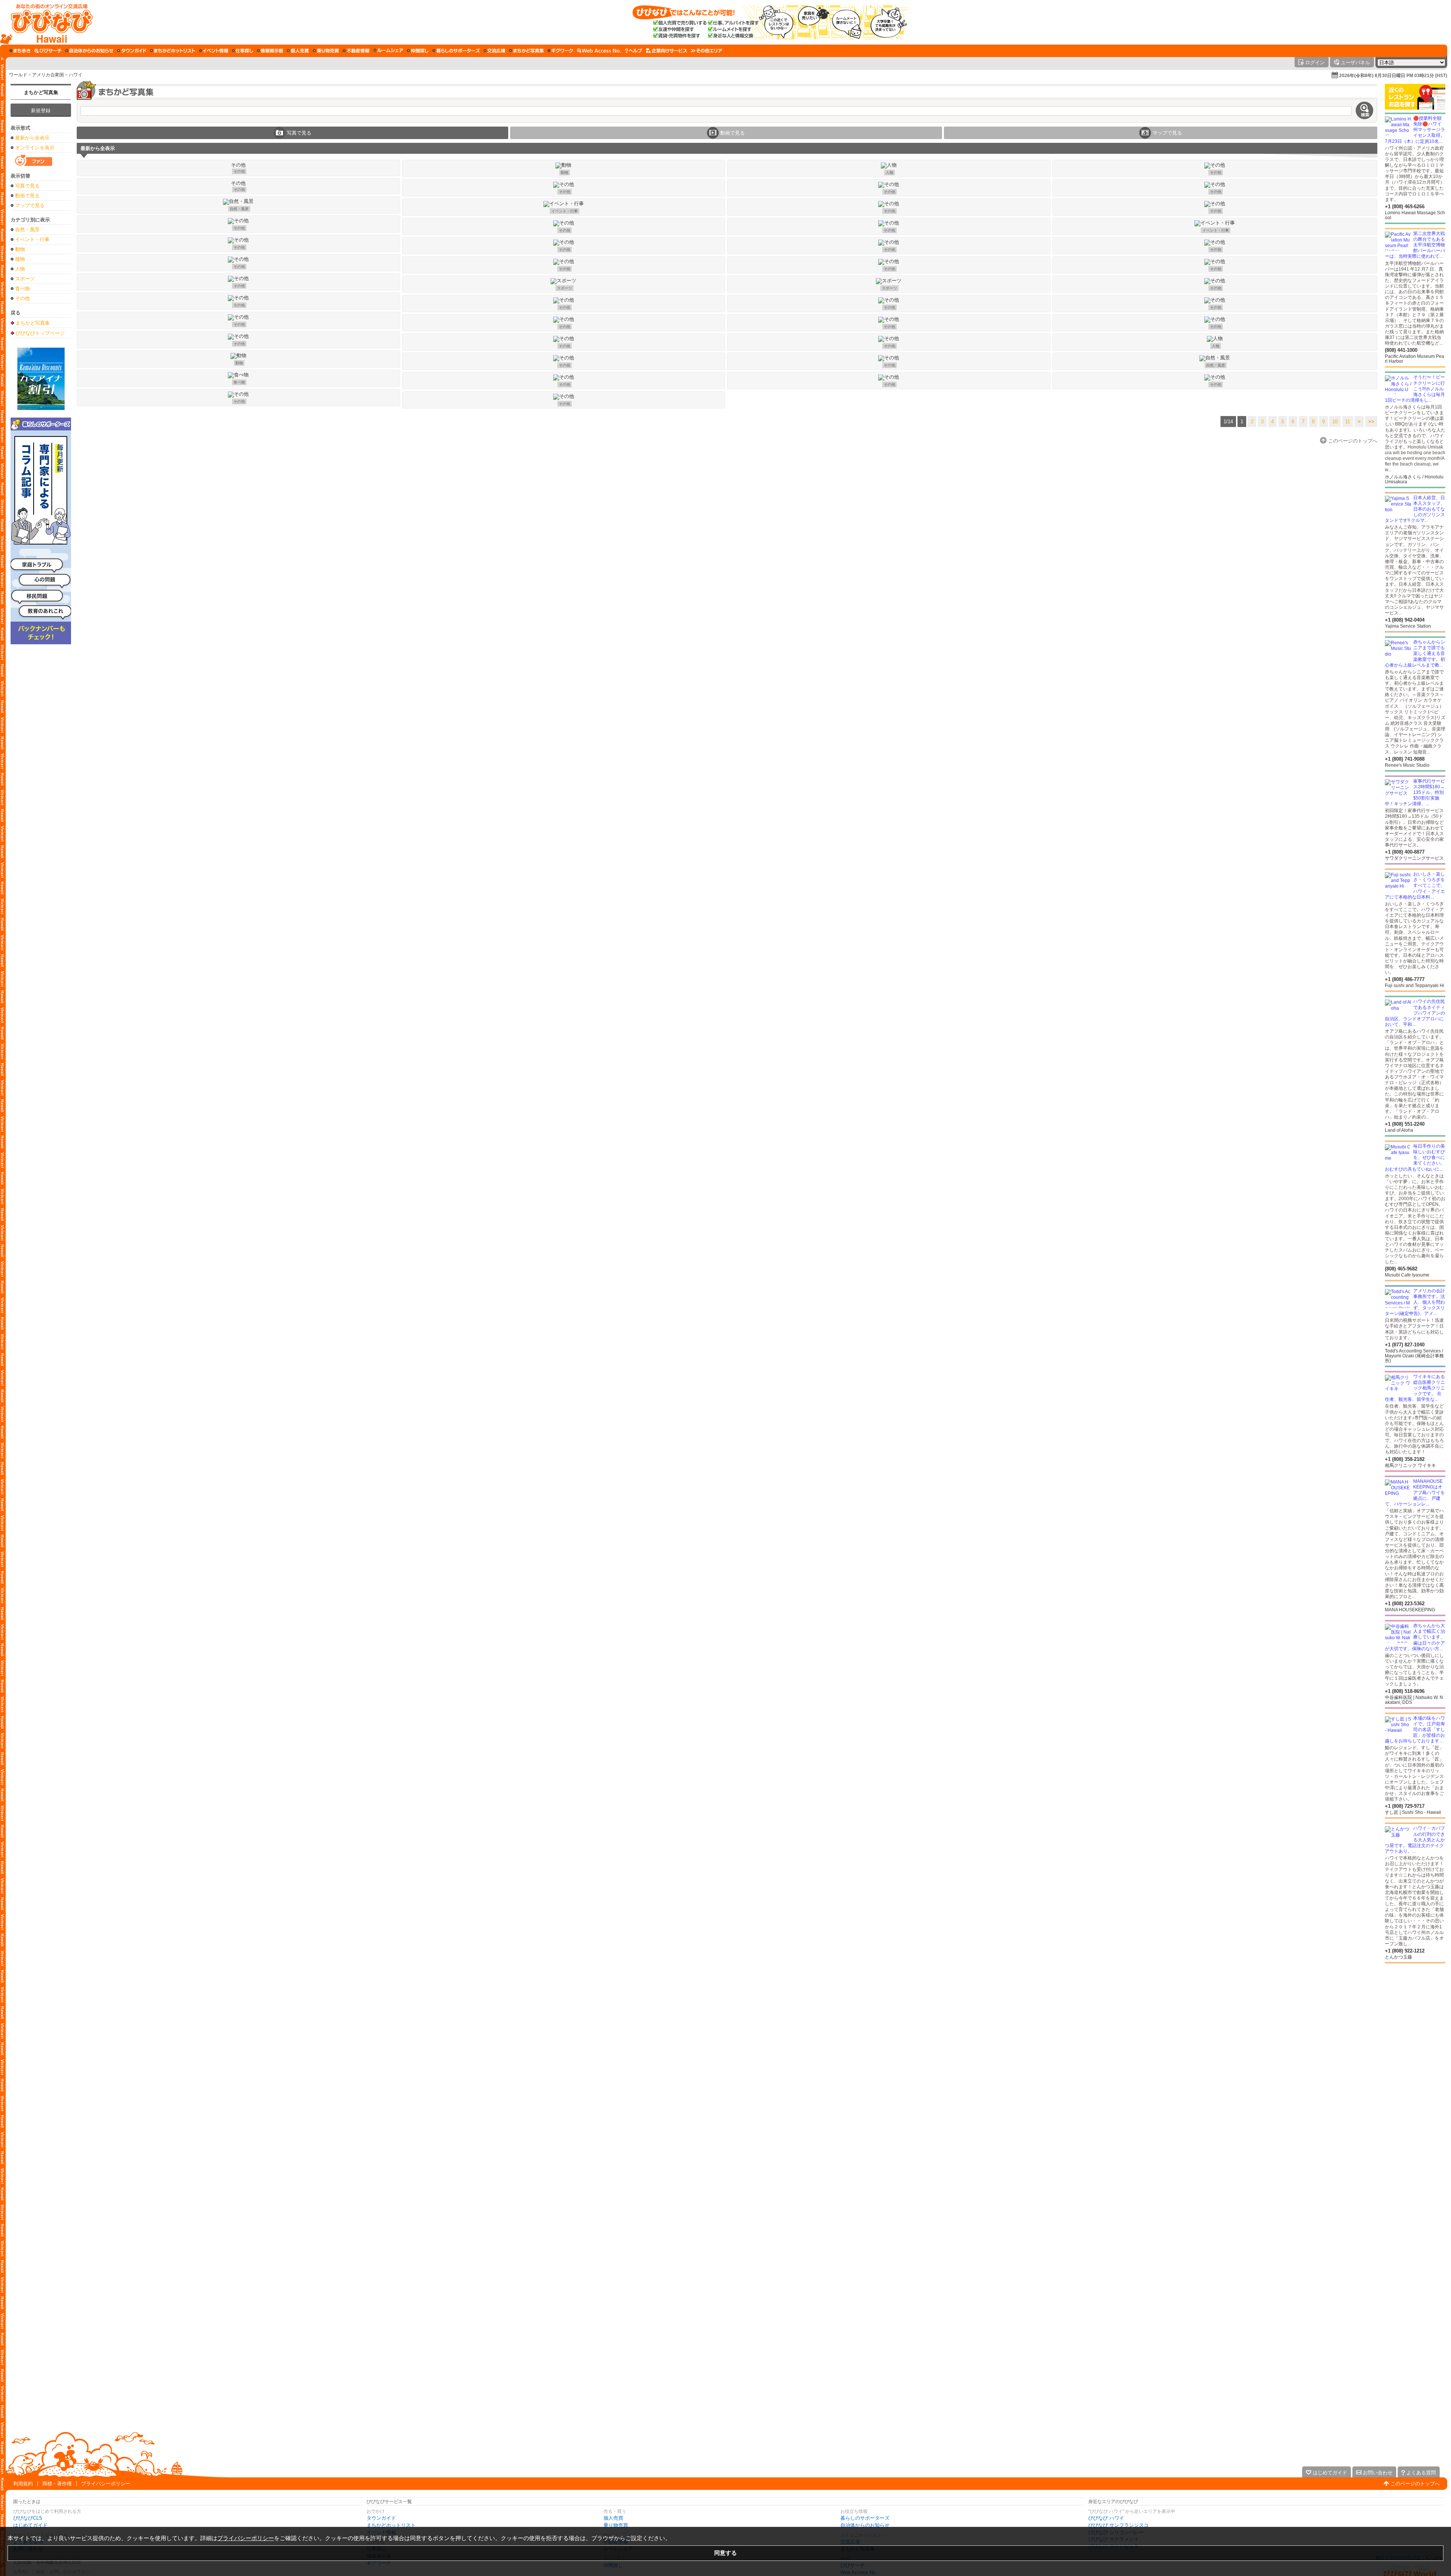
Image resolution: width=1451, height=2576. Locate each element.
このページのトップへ (1415, 2484)
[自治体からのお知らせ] (89, 51)
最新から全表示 (32, 138)
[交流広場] (494, 51)
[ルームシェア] (388, 51)
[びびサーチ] (48, 51)
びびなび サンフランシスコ (1118, 2525)
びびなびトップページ (40, 333)
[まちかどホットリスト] (173, 51)
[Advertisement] (1415, 2024)
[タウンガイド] (132, 51)
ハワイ (76, 75)
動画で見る (27, 196)
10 (1335, 422)
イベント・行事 (32, 239)
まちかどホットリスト (391, 2525)
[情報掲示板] (270, 51)
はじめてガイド (30, 2525)
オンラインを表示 (35, 148)
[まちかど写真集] (526, 51)
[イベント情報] (214, 51)
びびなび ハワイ (1106, 2518)
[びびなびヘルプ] (634, 51)
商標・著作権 (57, 2484)
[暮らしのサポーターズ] (456, 51)
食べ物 (22, 289)
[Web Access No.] (599, 51)
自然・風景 (27, 230)
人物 (20, 269)
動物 (20, 249)
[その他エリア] (706, 51)
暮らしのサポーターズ (865, 2518)
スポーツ (25, 279)
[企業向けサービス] (667, 51)
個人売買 (613, 2518)
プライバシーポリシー (106, 2484)
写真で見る (27, 186)
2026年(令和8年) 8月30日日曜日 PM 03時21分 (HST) (1393, 76)
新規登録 (41, 111)
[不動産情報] (356, 51)
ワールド (18, 75)
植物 (20, 259)
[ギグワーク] (560, 51)
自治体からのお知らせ (865, 2525)
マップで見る (30, 205)
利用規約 (23, 2484)
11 (1348, 422)
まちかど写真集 (41, 92)
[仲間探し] (418, 51)
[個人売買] (298, 51)
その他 (22, 298)
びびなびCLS (28, 2518)
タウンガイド (381, 2518)
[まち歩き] (20, 51)
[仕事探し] (243, 51)
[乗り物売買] (326, 51)
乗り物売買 (616, 2525)
